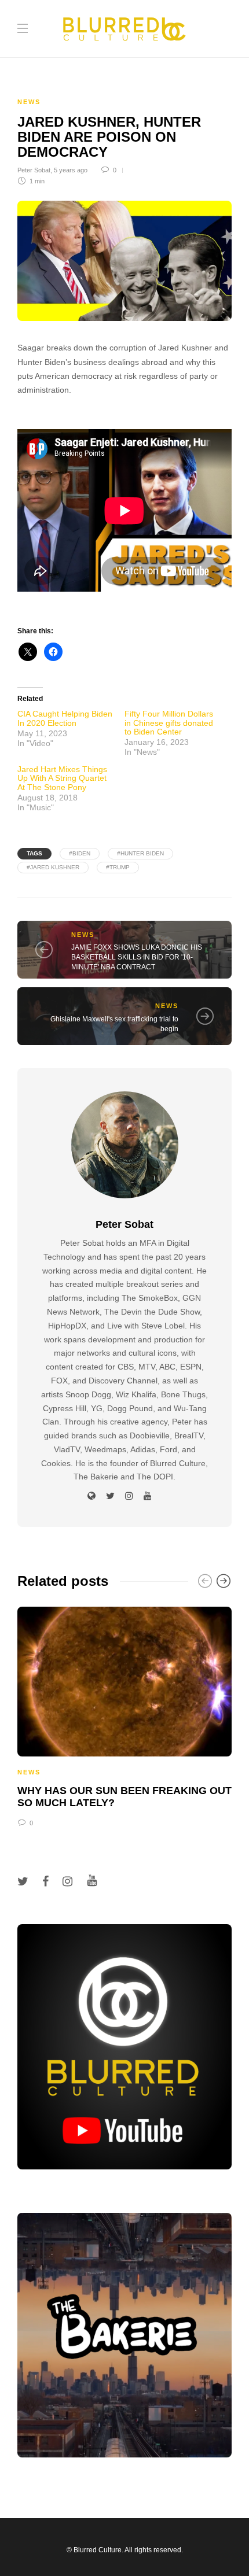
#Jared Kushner (53, 867)
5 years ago (71, 170)
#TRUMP (118, 867)
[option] (124, 1715)
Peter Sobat (34, 170)
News (29, 102)
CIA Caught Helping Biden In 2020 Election (65, 718)
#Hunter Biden (140, 853)
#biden (80, 853)
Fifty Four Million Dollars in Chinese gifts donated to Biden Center (169, 723)
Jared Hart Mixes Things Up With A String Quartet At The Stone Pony (62, 778)
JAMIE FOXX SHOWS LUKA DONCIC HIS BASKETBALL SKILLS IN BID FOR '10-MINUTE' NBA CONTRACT (137, 957)
